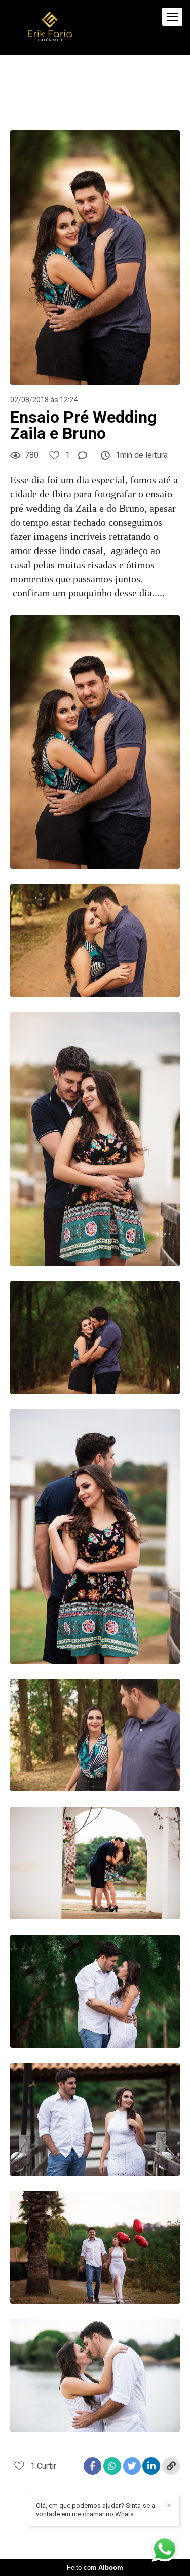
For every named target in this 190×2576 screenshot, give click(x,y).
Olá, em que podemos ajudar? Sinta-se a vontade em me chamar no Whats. (96, 2510)
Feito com (95, 2568)
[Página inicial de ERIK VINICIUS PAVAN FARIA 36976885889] (50, 27)
